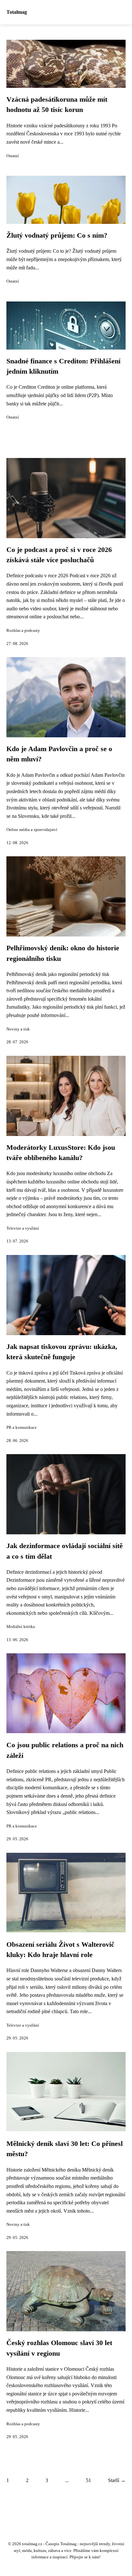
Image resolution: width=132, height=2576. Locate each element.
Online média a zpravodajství (32, 830)
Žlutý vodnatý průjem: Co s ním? (57, 235)
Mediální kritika (21, 1627)
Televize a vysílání (23, 1228)
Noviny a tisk (18, 1029)
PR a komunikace (22, 1428)
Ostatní (13, 156)
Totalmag (17, 12)
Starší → (117, 2480)
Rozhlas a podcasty (23, 631)
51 (88, 2480)
